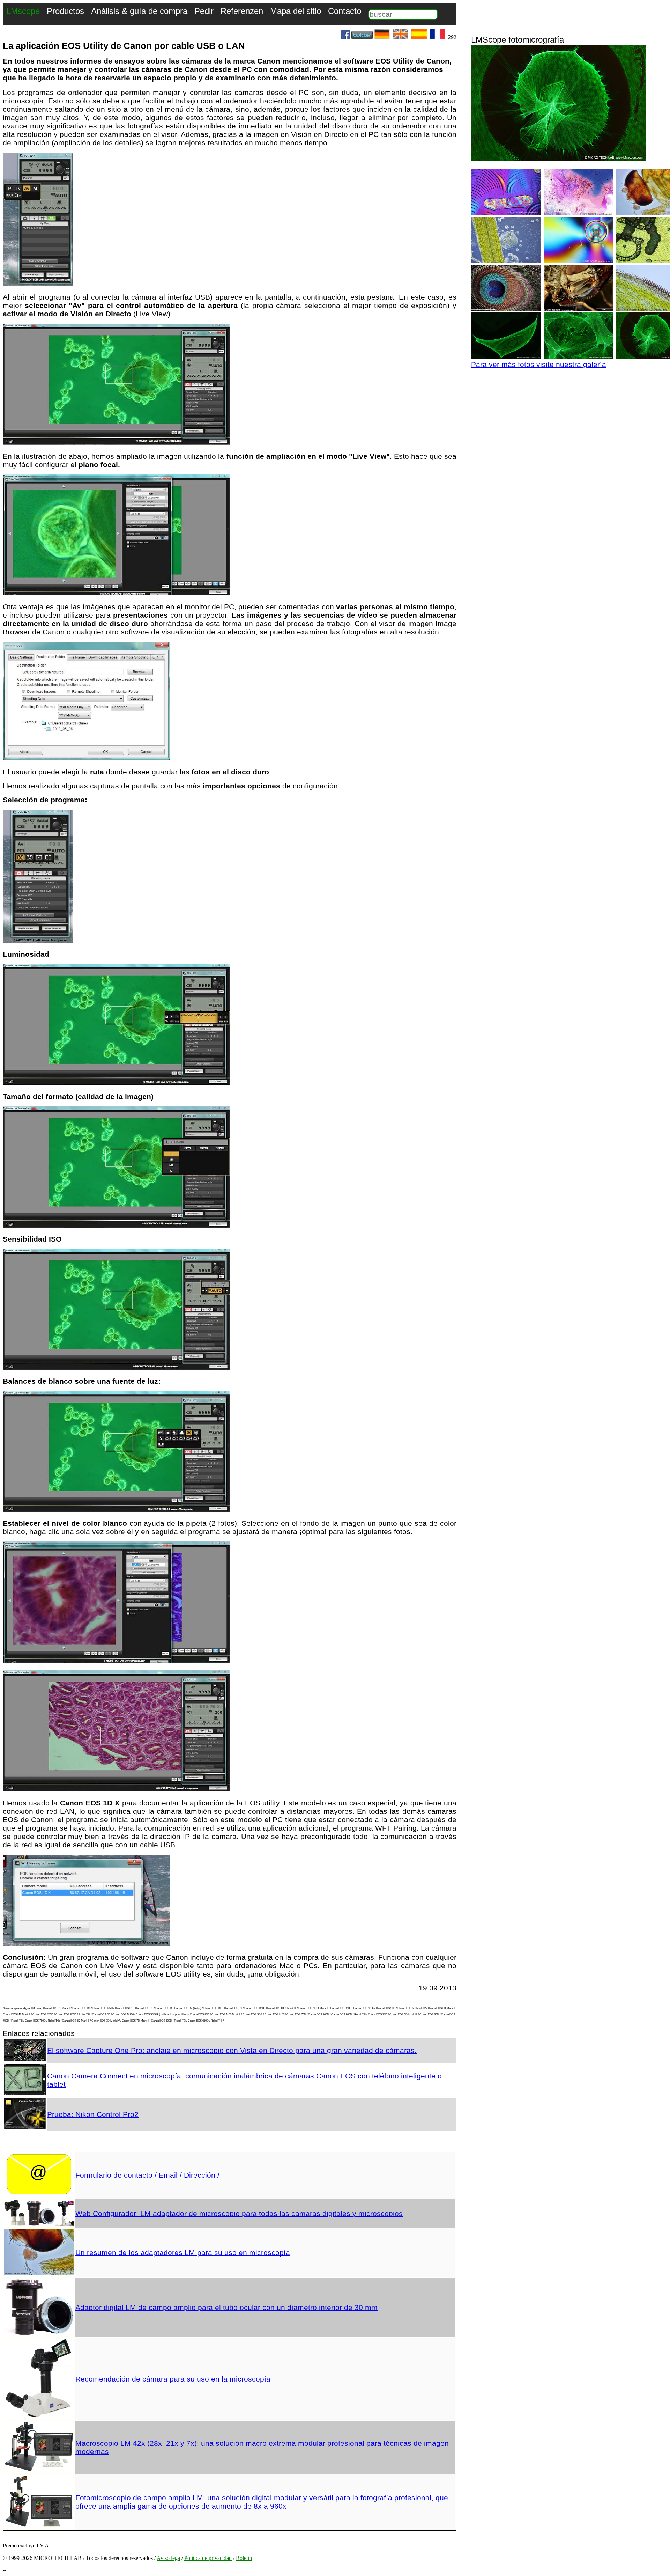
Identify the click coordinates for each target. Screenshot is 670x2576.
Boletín (244, 2558)
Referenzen (242, 11)
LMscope (23, 11)
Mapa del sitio (296, 11)
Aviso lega (168, 2558)
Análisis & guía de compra (139, 11)
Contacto (345, 11)
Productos (65, 11)
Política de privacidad (208, 2558)
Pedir (204, 11)
